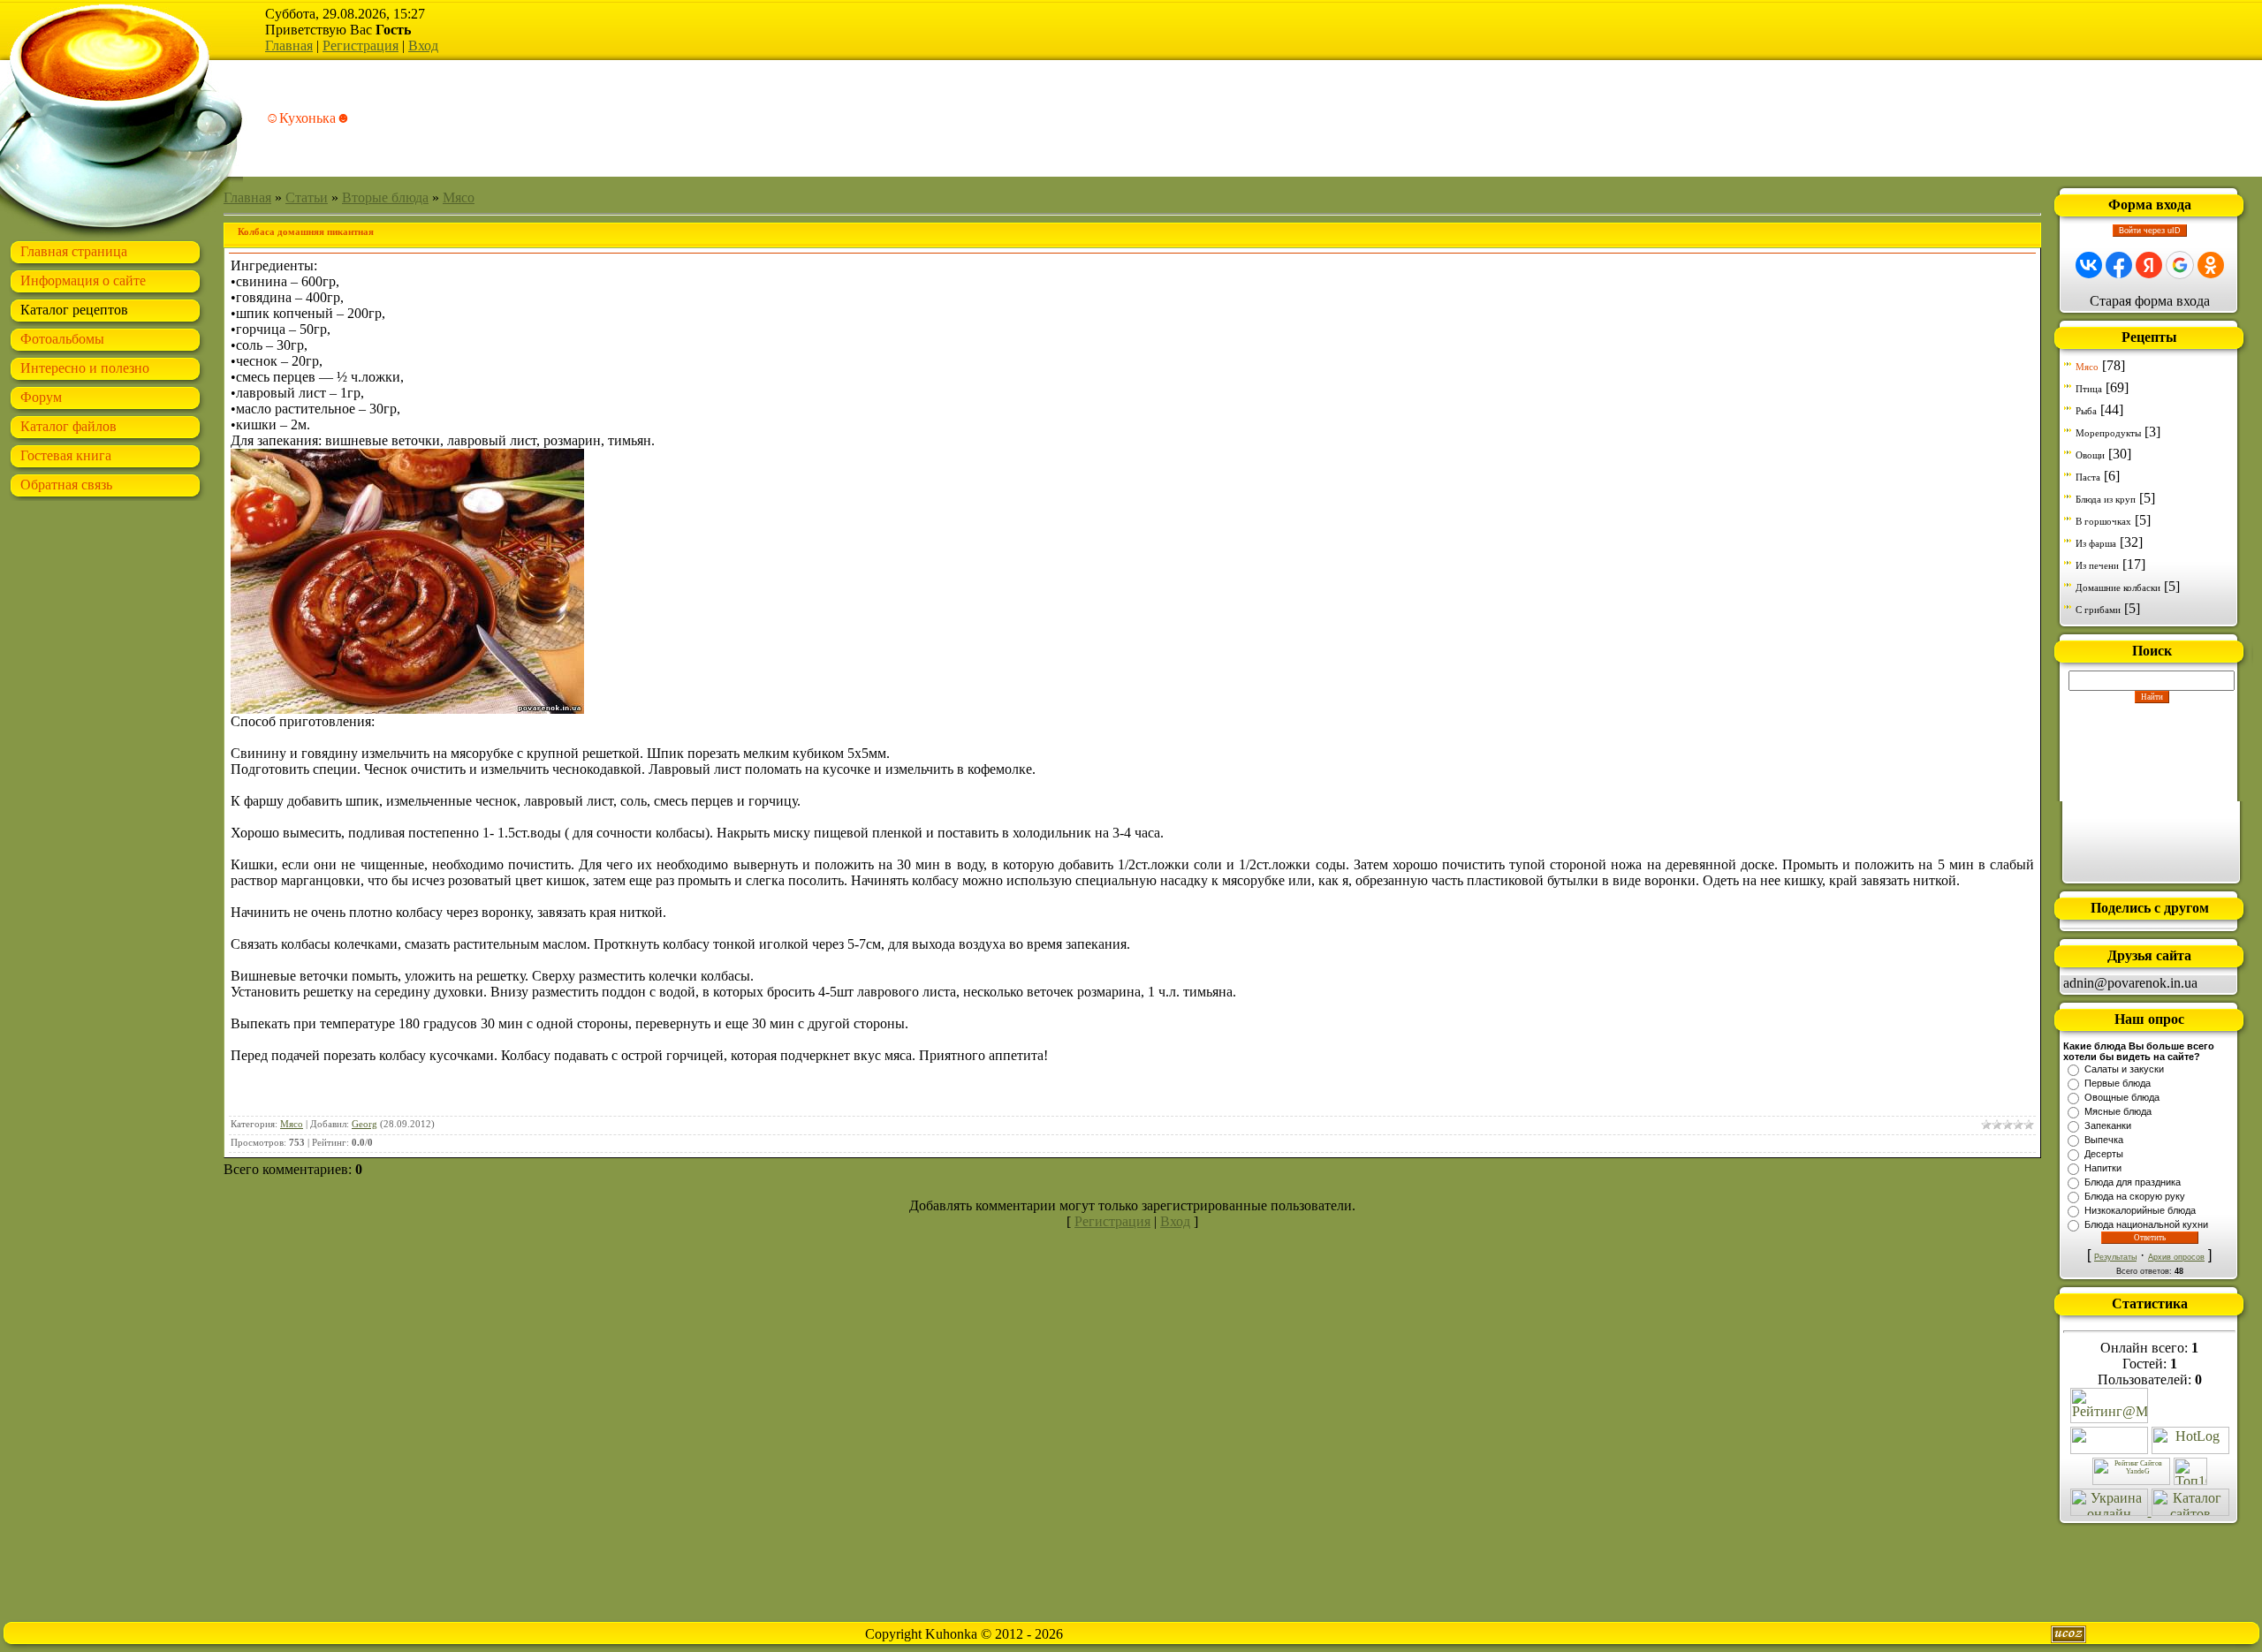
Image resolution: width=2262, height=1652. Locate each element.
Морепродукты (2108, 433)
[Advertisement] (2152, 792)
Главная (289, 45)
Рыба (2086, 411)
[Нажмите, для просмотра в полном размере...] (407, 709)
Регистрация (361, 45)
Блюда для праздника (2133, 1182)
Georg (364, 1124)
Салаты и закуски (2124, 1069)
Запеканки (2108, 1125)
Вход (423, 45)
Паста (2088, 477)
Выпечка (2104, 1140)
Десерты (2104, 1154)
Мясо (459, 197)
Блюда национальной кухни (2146, 1224)
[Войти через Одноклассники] (2211, 265)
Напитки (2103, 1168)
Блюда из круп (2106, 499)
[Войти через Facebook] (2119, 265)
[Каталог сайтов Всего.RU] (2190, 1511)
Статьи (307, 197)
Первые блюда (2118, 1083)
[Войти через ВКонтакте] (2089, 265)
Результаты (2115, 1257)
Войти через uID (2150, 231)
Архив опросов (2176, 1257)
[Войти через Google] (2180, 265)
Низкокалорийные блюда (2140, 1210)
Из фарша (2096, 543)
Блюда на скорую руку (2135, 1196)
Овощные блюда (2122, 1097)
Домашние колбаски (2118, 587)
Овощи (2090, 455)
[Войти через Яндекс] (2149, 265)
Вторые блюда (385, 197)
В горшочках (2103, 521)
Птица (2089, 389)
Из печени (2097, 565)
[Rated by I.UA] (2109, 1449)
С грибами (2098, 610)
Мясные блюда (2118, 1111)
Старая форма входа (2150, 301)
